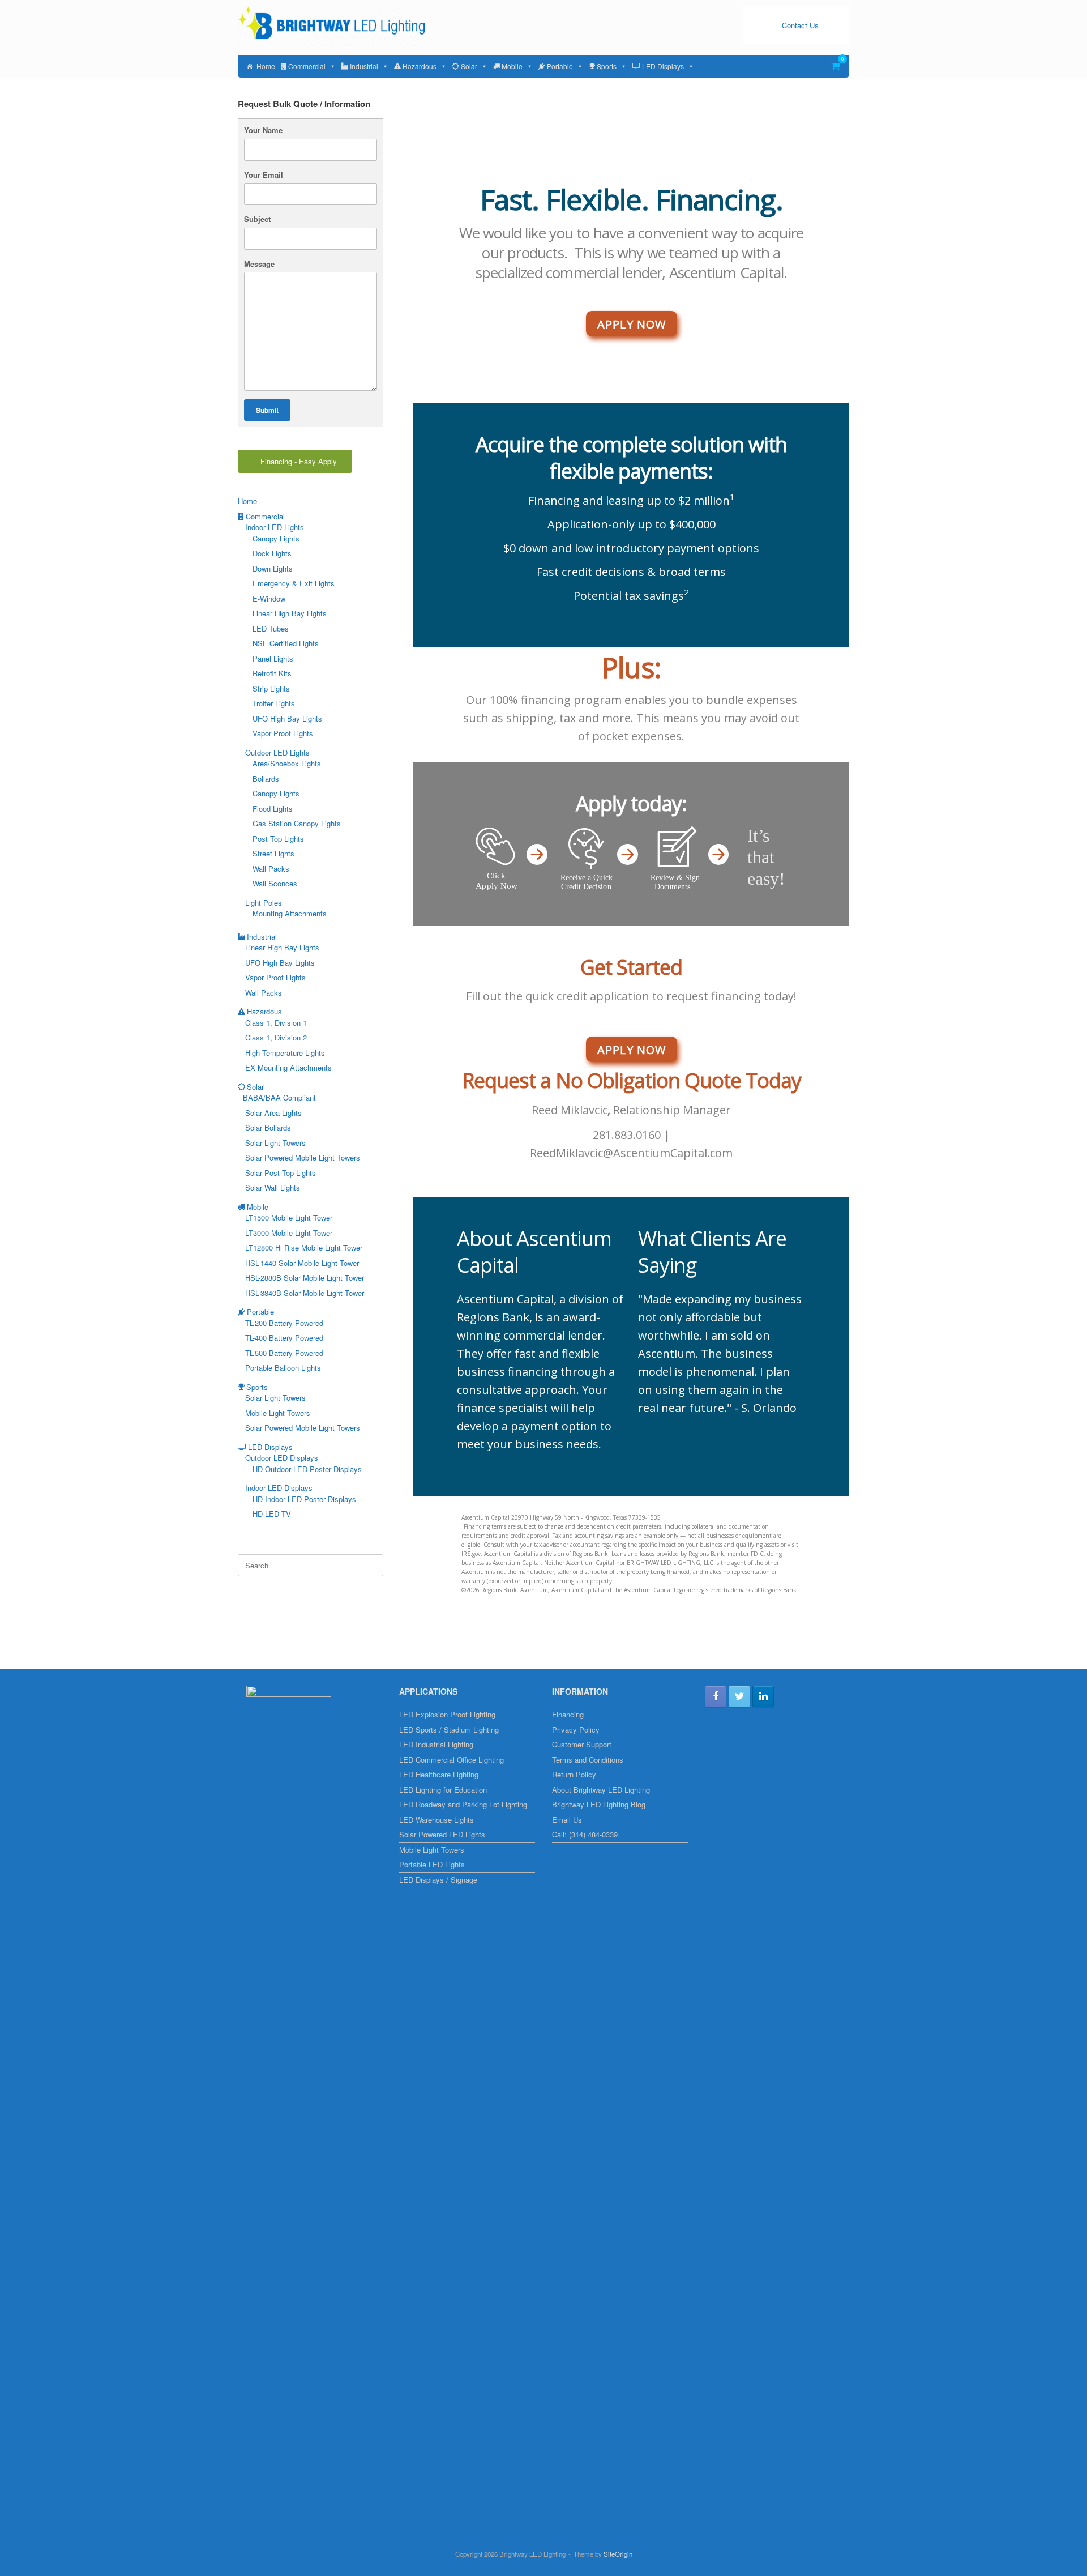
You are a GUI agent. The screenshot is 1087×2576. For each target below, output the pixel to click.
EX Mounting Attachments (288, 1067)
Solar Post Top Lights (281, 1173)
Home (266, 66)
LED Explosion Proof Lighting (447, 1714)
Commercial (307, 66)
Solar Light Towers (275, 1143)
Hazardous (420, 66)
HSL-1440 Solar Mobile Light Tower (302, 1263)
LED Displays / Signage (438, 1880)
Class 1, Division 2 (276, 1037)
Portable (560, 66)
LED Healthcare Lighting (439, 1774)
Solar (469, 66)
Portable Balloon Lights (283, 1368)
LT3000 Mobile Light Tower (289, 1233)
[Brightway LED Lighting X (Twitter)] (739, 1696)
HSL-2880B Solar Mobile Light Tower (305, 1278)
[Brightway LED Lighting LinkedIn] (763, 1696)
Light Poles (264, 903)
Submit (267, 410)
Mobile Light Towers (278, 1413)
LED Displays (663, 66)
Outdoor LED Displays (282, 1458)
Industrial (364, 66)
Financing (568, 1714)
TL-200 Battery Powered (284, 1323)
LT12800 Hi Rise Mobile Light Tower (304, 1248)
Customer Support (582, 1744)
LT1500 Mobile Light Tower (289, 1217)
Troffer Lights (274, 703)
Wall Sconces (275, 883)
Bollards (266, 779)
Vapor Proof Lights (283, 733)
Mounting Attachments (290, 913)
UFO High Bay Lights (287, 718)
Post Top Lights (278, 839)
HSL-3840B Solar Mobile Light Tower (305, 1293)
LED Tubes (271, 628)
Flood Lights (273, 809)
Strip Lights (271, 688)
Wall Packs (271, 869)
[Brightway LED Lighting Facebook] (716, 1696)
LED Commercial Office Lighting (452, 1760)
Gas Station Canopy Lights (297, 823)
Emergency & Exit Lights (294, 583)
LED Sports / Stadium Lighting (449, 1730)
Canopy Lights (276, 538)
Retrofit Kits (272, 673)
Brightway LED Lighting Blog (599, 1804)
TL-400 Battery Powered (284, 1338)
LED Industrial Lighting (436, 1744)
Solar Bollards (268, 1127)
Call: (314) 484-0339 (585, 1834)
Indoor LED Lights (275, 527)
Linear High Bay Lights (290, 613)
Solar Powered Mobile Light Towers (303, 1157)
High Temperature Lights (285, 1053)
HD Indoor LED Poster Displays (304, 1499)
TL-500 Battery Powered (284, 1353)
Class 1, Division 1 (276, 1023)
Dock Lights (272, 553)
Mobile (512, 66)
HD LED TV (272, 1514)
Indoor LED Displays (279, 1488)
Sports (607, 66)
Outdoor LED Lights (277, 752)
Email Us (567, 1820)
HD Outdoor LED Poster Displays (307, 1469)
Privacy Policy (576, 1730)
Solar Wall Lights (273, 1187)
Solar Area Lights (273, 1113)
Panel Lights (273, 658)
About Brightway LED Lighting (601, 1790)
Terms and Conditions (588, 1760)
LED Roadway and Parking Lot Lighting (463, 1804)
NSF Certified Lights (286, 643)
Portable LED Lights (432, 1864)
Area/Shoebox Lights (287, 763)
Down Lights (273, 568)
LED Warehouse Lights (436, 1820)
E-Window (269, 598)
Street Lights (273, 853)
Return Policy (574, 1774)
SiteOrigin (618, 2554)
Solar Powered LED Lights (442, 1834)
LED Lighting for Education (443, 1790)
